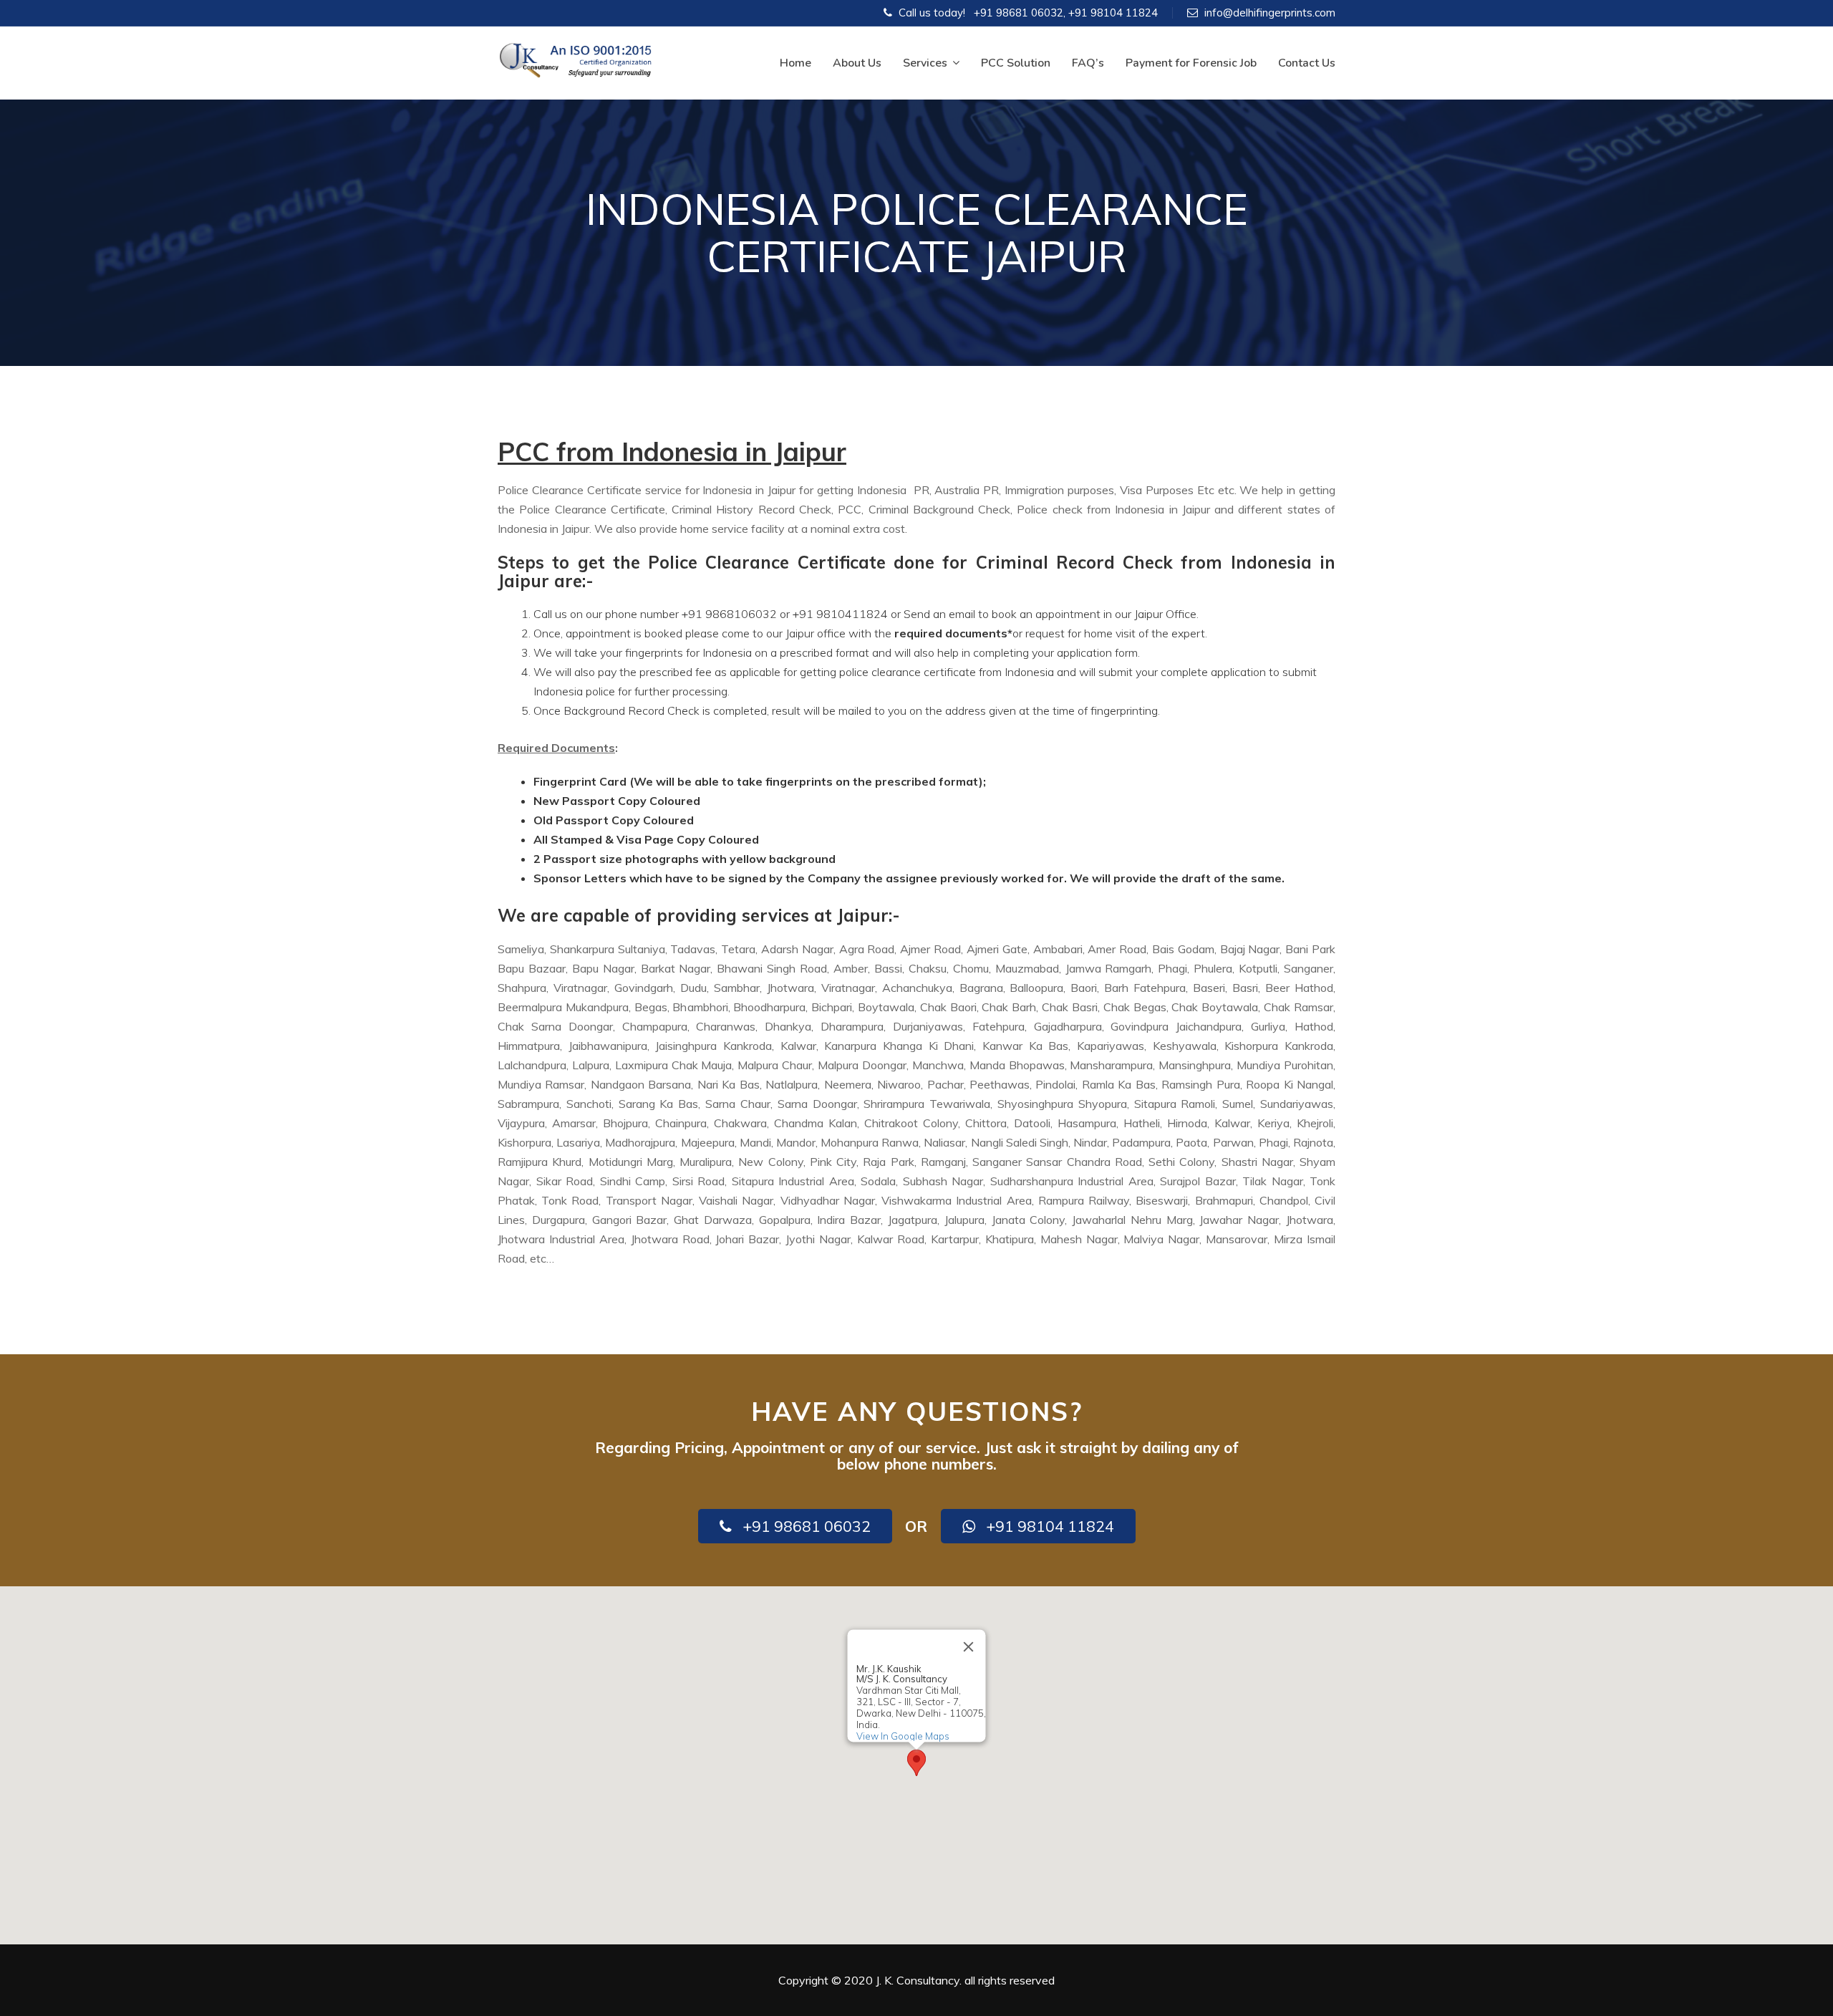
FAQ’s (1088, 63)
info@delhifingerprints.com (1270, 13)
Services (925, 63)
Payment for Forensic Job (1191, 63)
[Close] (969, 1646)
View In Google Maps (903, 1736)
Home (795, 63)
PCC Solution (1016, 63)
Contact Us (1307, 63)
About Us (857, 63)
